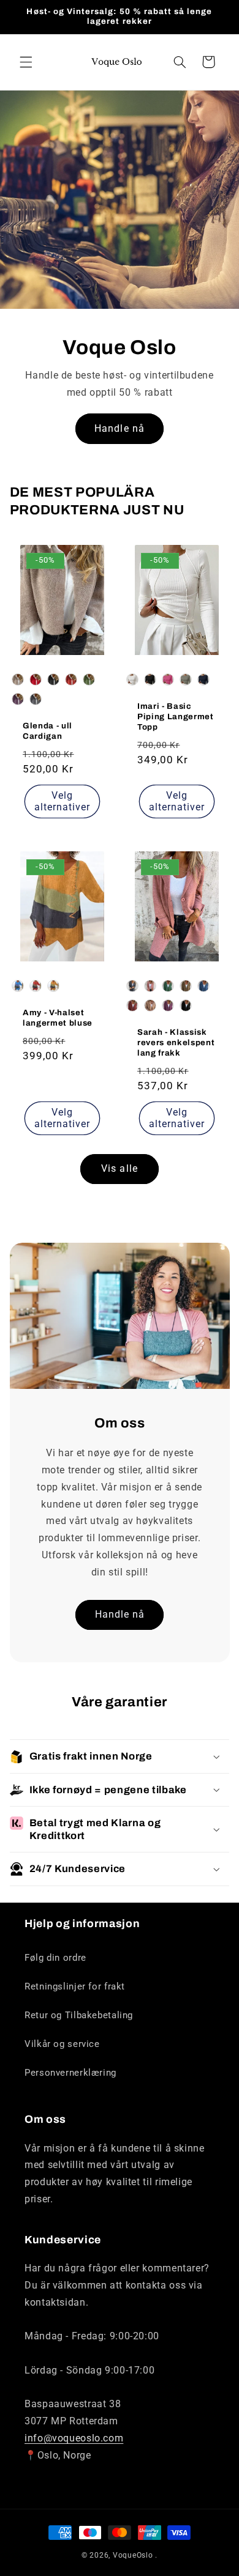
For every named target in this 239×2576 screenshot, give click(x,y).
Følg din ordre (55, 1958)
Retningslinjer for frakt (75, 1986)
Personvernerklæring (70, 2073)
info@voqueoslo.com (74, 2438)
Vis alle (119, 1168)
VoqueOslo (133, 2555)
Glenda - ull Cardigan (47, 731)
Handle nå (119, 428)
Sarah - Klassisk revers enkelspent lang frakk (176, 1042)
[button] (26, 62)
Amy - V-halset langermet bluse (58, 1018)
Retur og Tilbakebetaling (79, 2015)
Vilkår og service (62, 2044)
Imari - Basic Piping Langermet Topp (176, 716)
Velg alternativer (63, 801)
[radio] (18, 679)
